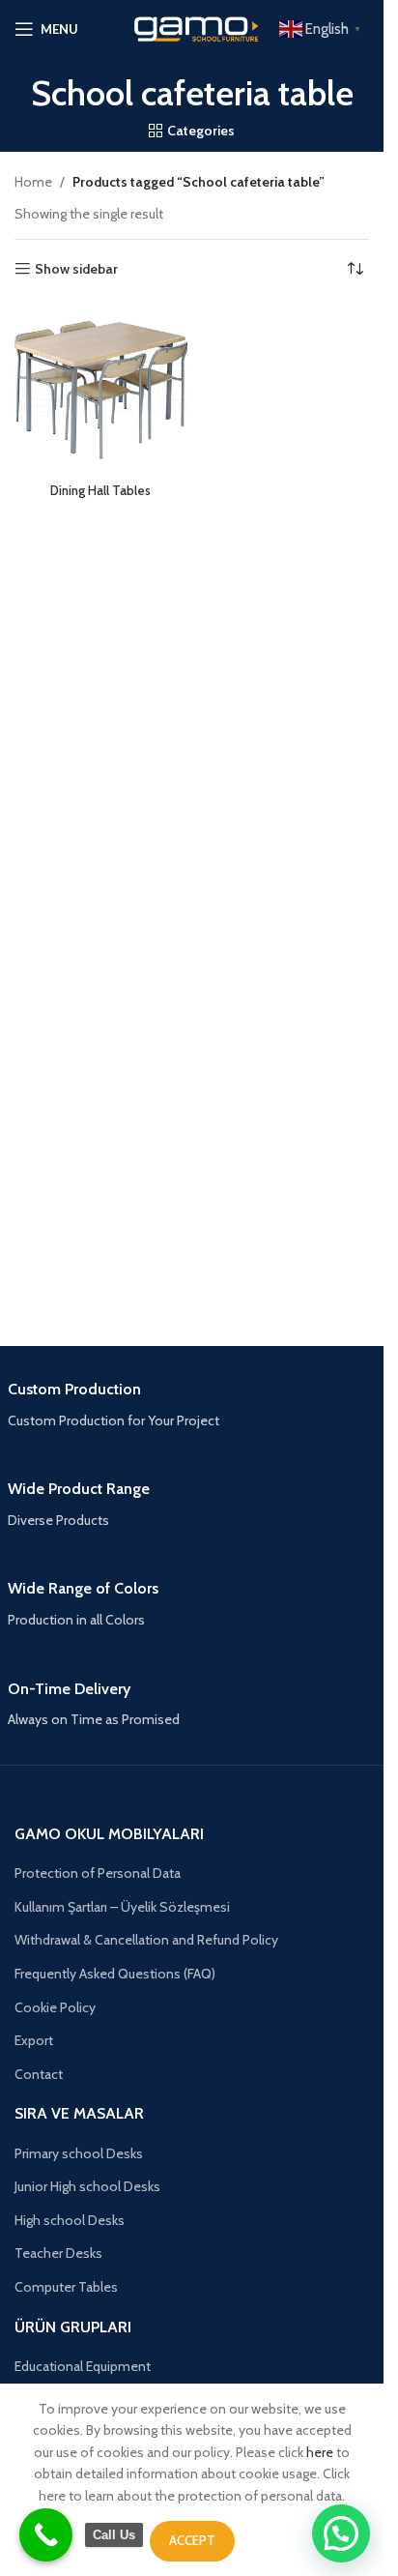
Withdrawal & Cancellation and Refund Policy (146, 1940)
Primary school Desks (79, 2153)
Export (34, 2040)
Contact (39, 2074)
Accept (192, 2540)
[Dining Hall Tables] (101, 389)
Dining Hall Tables (100, 491)
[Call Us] (46, 2535)
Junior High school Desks (87, 2186)
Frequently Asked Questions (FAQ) (115, 1974)
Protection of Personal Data (98, 1873)
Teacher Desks (58, 2253)
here (320, 2452)
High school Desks (70, 2220)
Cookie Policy (55, 2007)
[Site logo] (192, 27)
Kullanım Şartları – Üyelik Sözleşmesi (122, 1907)
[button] (341, 2533)
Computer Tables (66, 2287)
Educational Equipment (83, 2366)
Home (33, 182)
